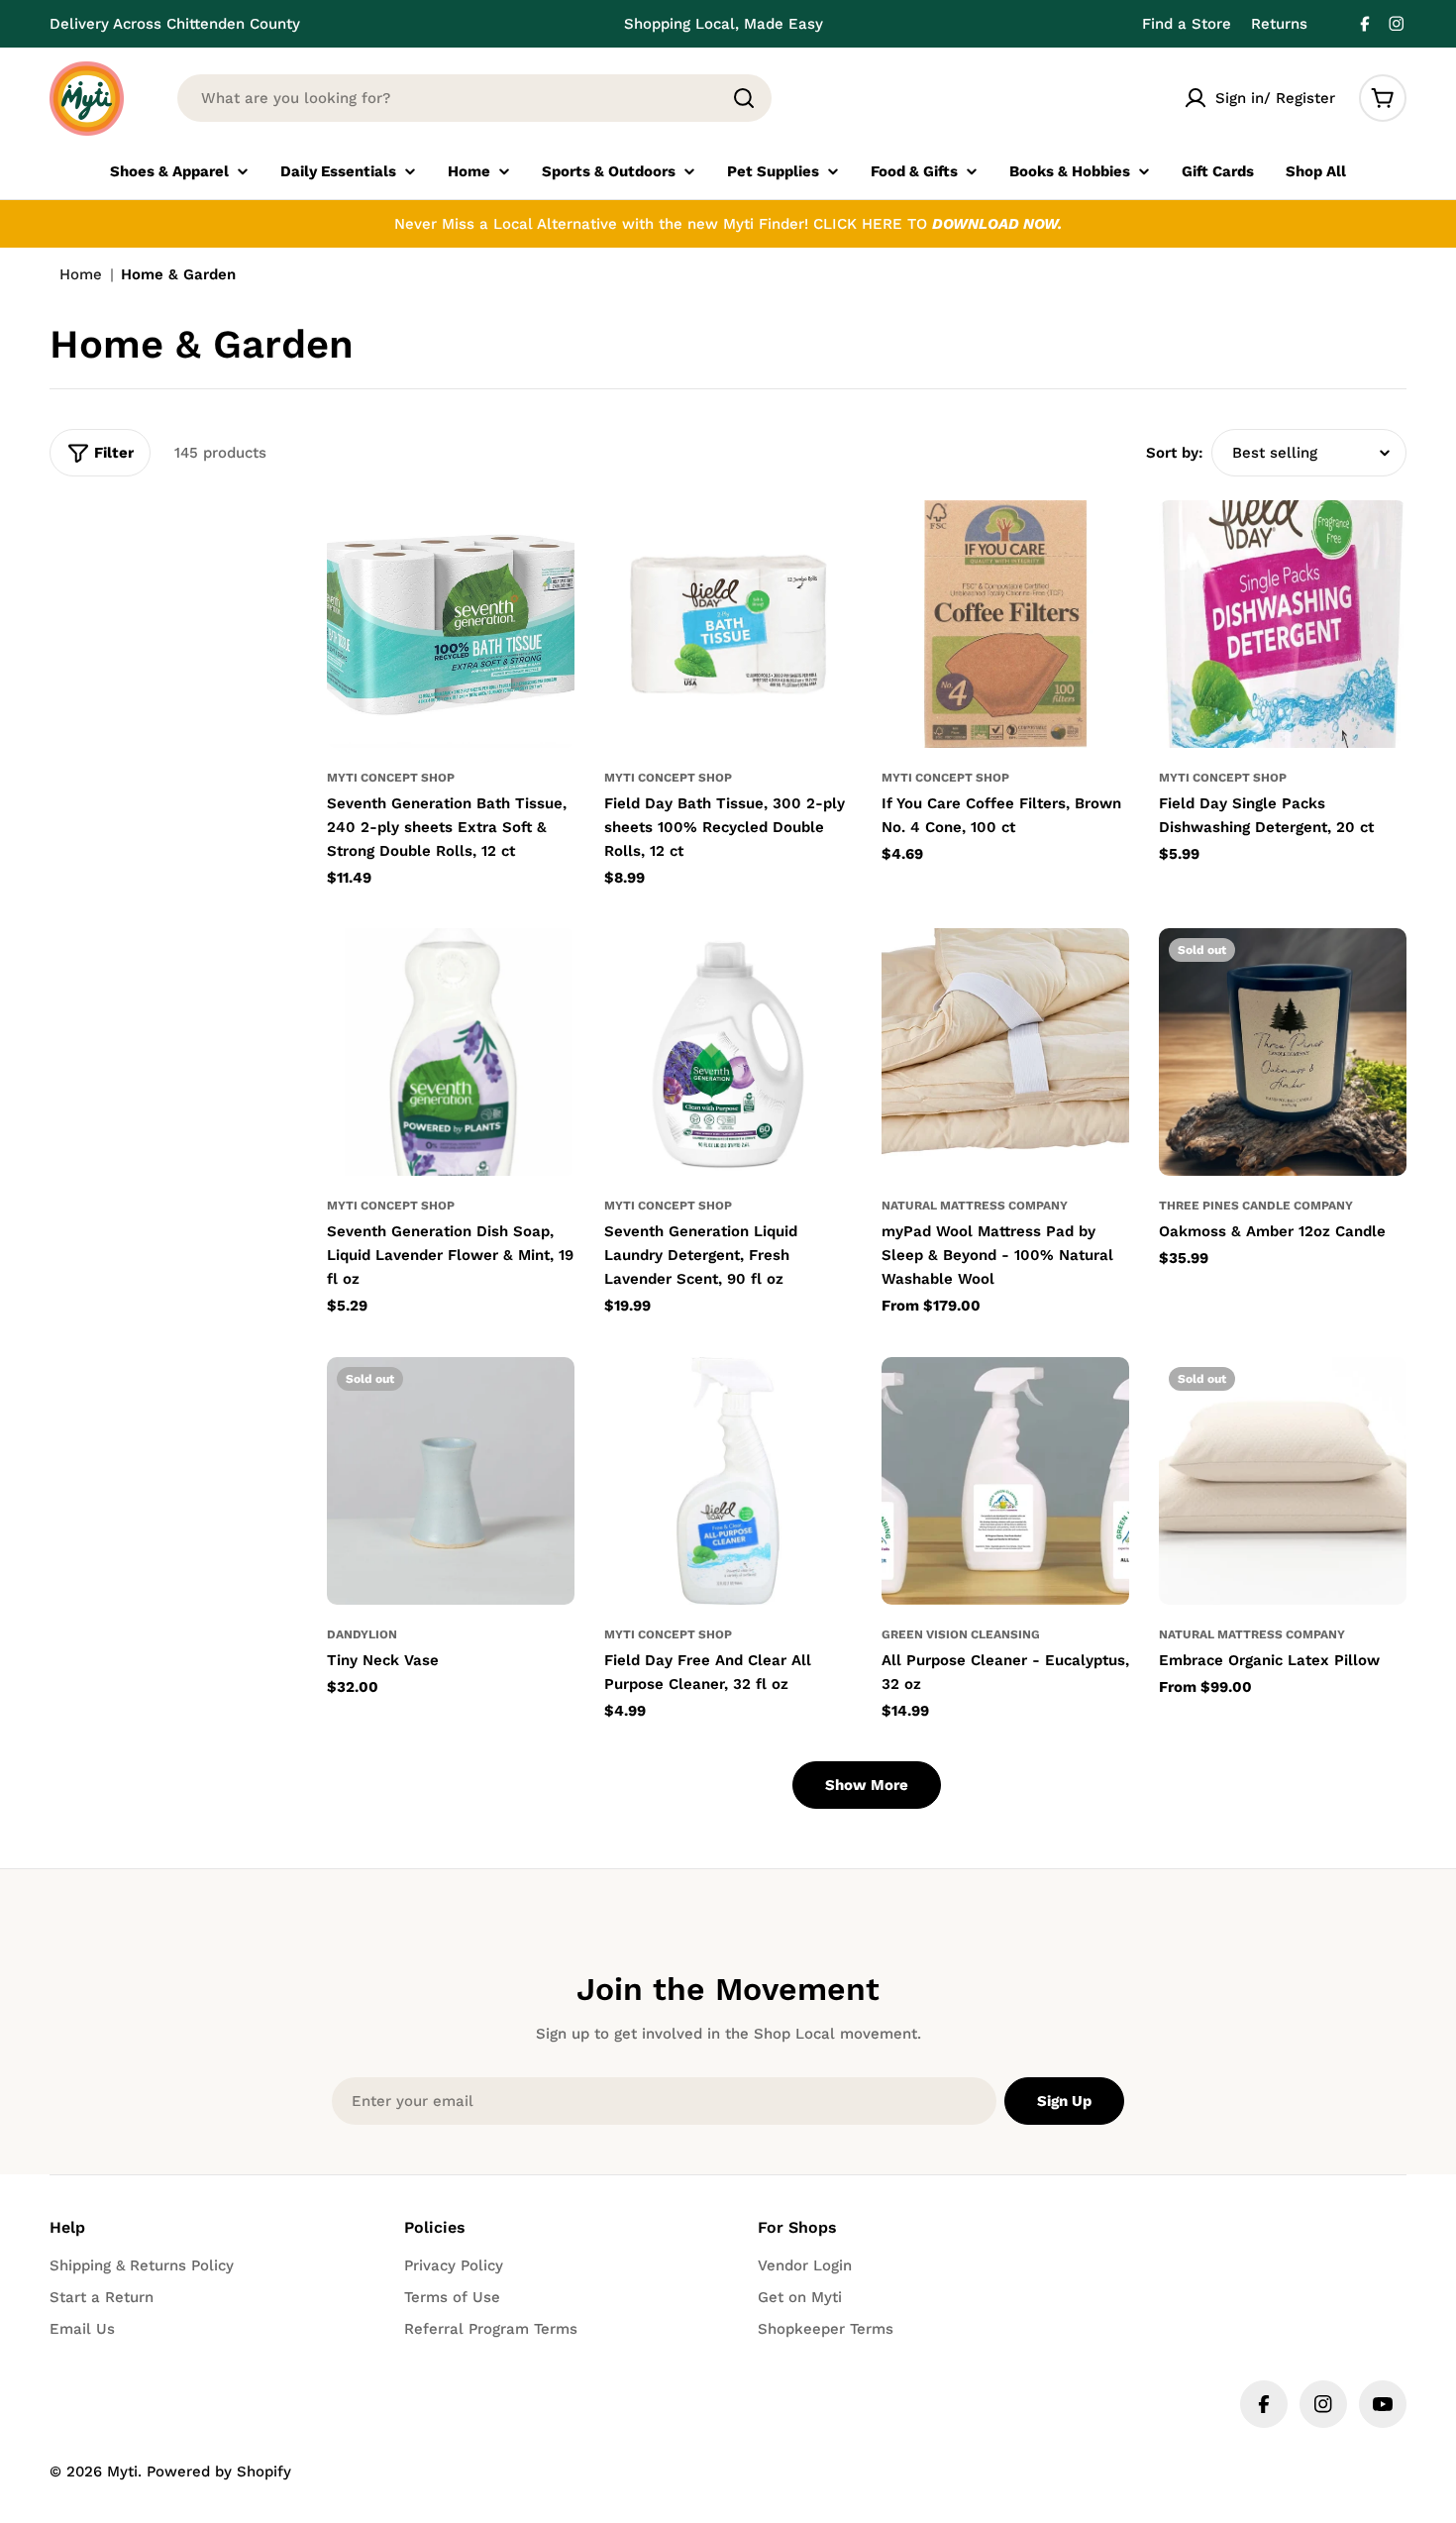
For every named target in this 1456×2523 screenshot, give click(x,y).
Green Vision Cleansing (961, 1634)
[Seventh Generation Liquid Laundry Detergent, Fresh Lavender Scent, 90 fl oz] (728, 1052)
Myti (122, 2471)
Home (81, 274)
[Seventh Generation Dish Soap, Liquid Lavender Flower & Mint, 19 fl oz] (451, 1052)
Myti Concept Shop (391, 778)
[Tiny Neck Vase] (451, 1481)
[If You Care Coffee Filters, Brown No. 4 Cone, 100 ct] (1005, 624)
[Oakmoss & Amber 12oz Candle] (1283, 1052)
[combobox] (474, 98)
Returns (1279, 24)
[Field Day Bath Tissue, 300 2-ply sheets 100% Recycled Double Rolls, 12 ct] (728, 624)
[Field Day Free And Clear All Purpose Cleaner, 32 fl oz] (728, 1481)
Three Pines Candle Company (1256, 1206)
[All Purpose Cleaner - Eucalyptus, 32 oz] (1005, 1481)
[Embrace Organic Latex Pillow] (1283, 1481)
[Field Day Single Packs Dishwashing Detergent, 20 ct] (1283, 624)
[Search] (744, 98)
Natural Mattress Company (975, 1206)
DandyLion (362, 1634)
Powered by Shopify (219, 2471)
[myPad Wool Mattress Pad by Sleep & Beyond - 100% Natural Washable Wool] (1005, 1052)
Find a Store (1187, 24)
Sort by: (1175, 453)
